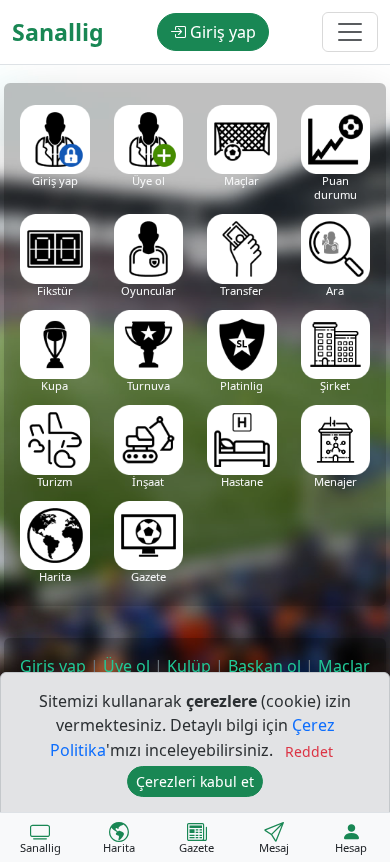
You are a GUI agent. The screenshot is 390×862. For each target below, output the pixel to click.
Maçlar (344, 666)
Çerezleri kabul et (195, 781)
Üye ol (126, 666)
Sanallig (58, 32)
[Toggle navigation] (350, 32)
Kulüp (189, 666)
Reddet (309, 751)
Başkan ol (264, 666)
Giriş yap (221, 32)
